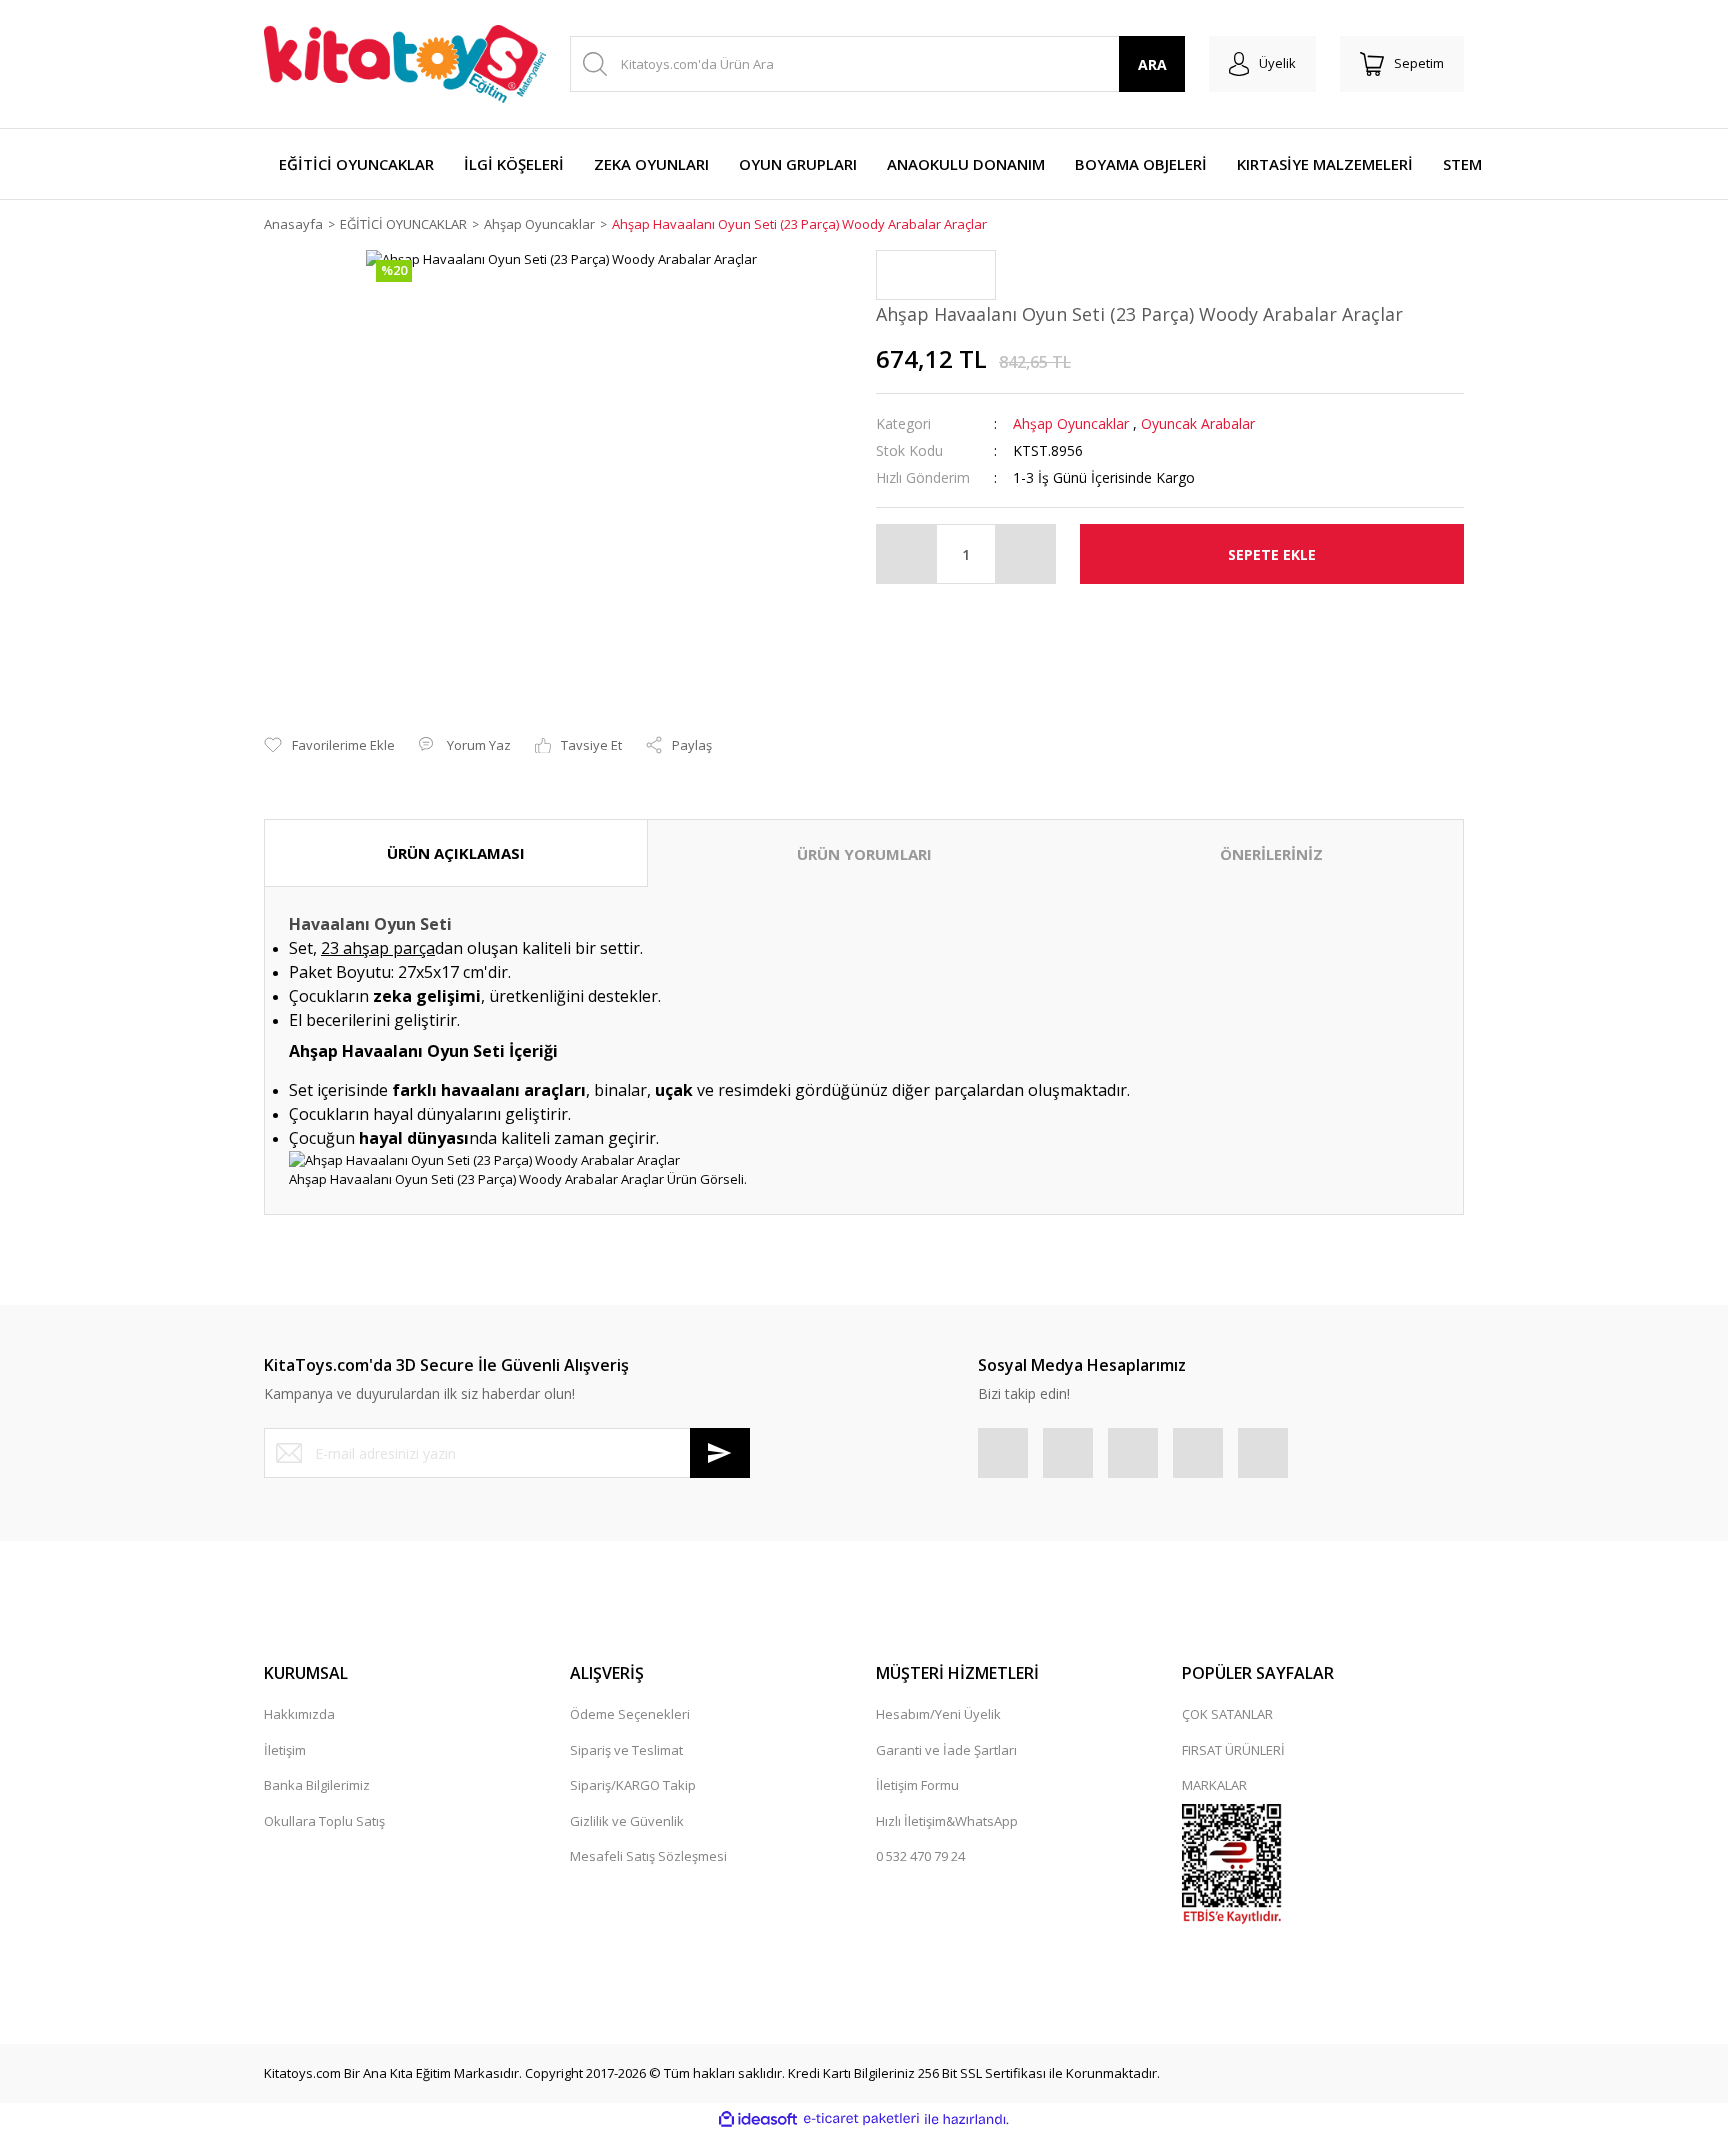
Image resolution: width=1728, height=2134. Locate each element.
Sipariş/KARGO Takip (633, 1785)
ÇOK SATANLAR (1227, 1714)
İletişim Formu (917, 1785)
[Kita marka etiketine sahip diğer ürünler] (936, 275)
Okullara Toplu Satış (324, 1821)
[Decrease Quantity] (907, 554)
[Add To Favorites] (329, 746)
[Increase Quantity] (1025, 554)
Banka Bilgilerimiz (317, 1785)
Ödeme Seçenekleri (630, 1714)
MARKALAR (1214, 1785)
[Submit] (720, 1453)
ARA (1152, 64)
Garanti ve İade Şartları (946, 1750)
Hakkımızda (299, 1714)
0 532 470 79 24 (920, 1856)
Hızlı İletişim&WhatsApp (947, 1821)
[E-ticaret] (861, 2119)
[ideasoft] (758, 2119)
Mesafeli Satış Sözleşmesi (648, 1856)
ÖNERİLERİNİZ (1271, 854)
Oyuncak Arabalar (1198, 423)
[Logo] (405, 64)
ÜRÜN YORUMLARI (864, 854)
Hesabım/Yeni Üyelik (938, 1714)
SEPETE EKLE (1272, 554)
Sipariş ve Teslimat (626, 1750)
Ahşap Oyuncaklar (1071, 423)
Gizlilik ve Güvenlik (627, 1821)
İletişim (285, 1750)
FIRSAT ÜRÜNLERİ (1233, 1750)
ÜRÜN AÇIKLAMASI (456, 853)
